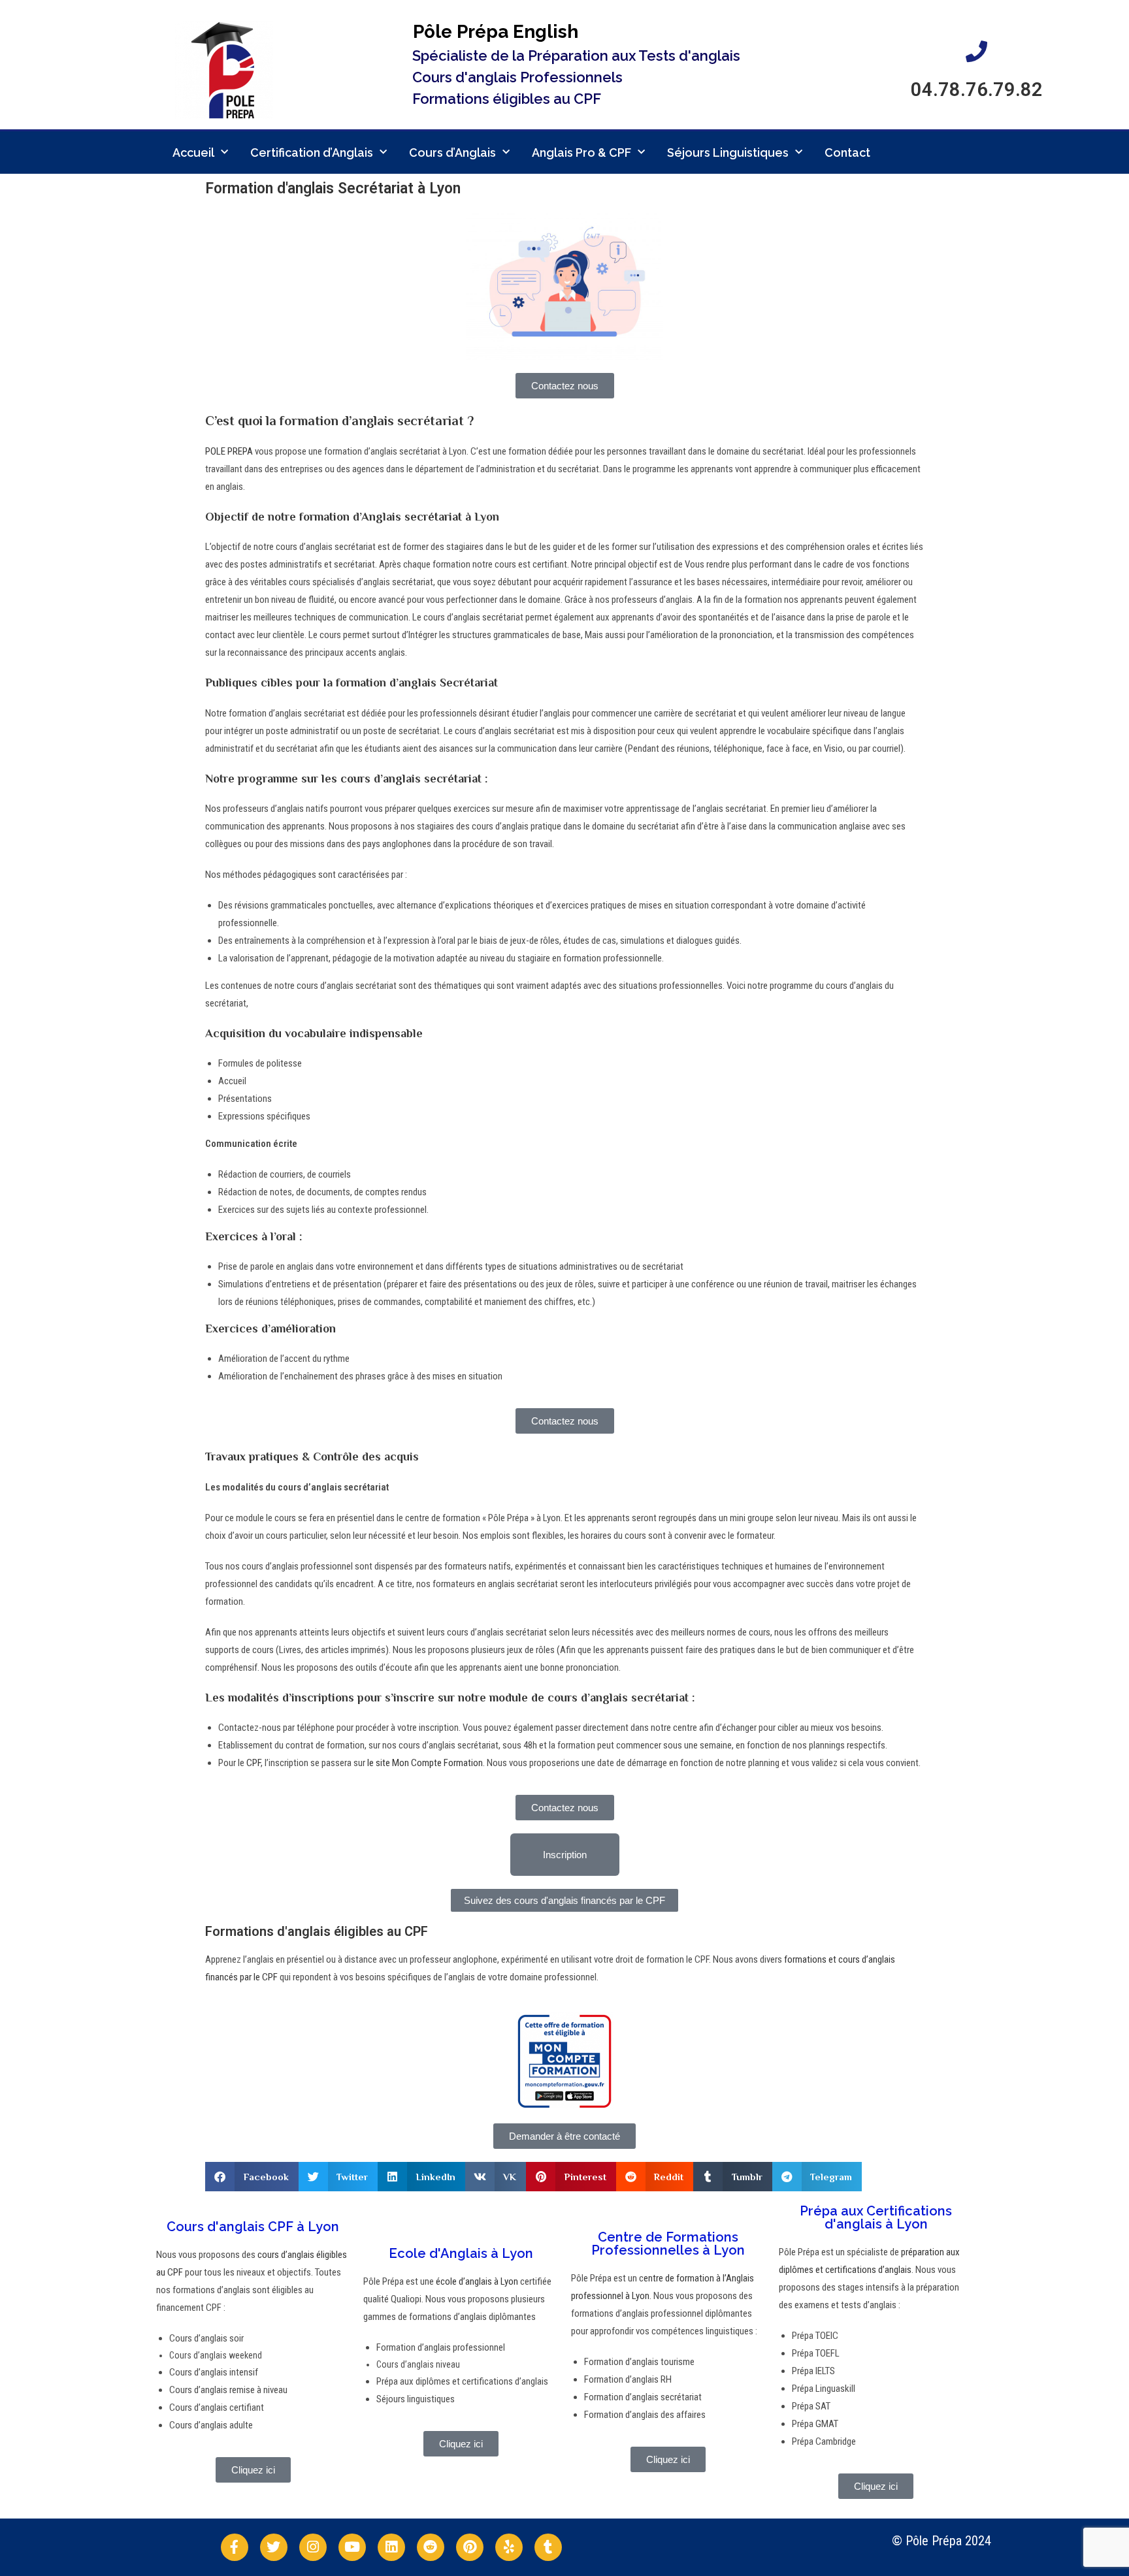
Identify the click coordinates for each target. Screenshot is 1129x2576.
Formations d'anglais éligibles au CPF (317, 1931)
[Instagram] (313, 2547)
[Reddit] (431, 2547)
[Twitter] (274, 2547)
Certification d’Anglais (312, 153)
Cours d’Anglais (452, 153)
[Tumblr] (548, 2547)
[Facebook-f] (235, 2547)
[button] (252, 2177)
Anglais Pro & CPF (581, 153)
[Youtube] (352, 2547)
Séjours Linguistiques (728, 153)
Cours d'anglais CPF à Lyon (253, 2227)
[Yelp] (509, 2547)
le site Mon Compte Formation (425, 1763)
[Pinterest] (470, 2547)
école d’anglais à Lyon (476, 2281)
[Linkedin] (391, 2547)
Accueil (193, 153)
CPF (254, 1763)
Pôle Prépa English (496, 32)
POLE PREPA (229, 451)
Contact (847, 153)
